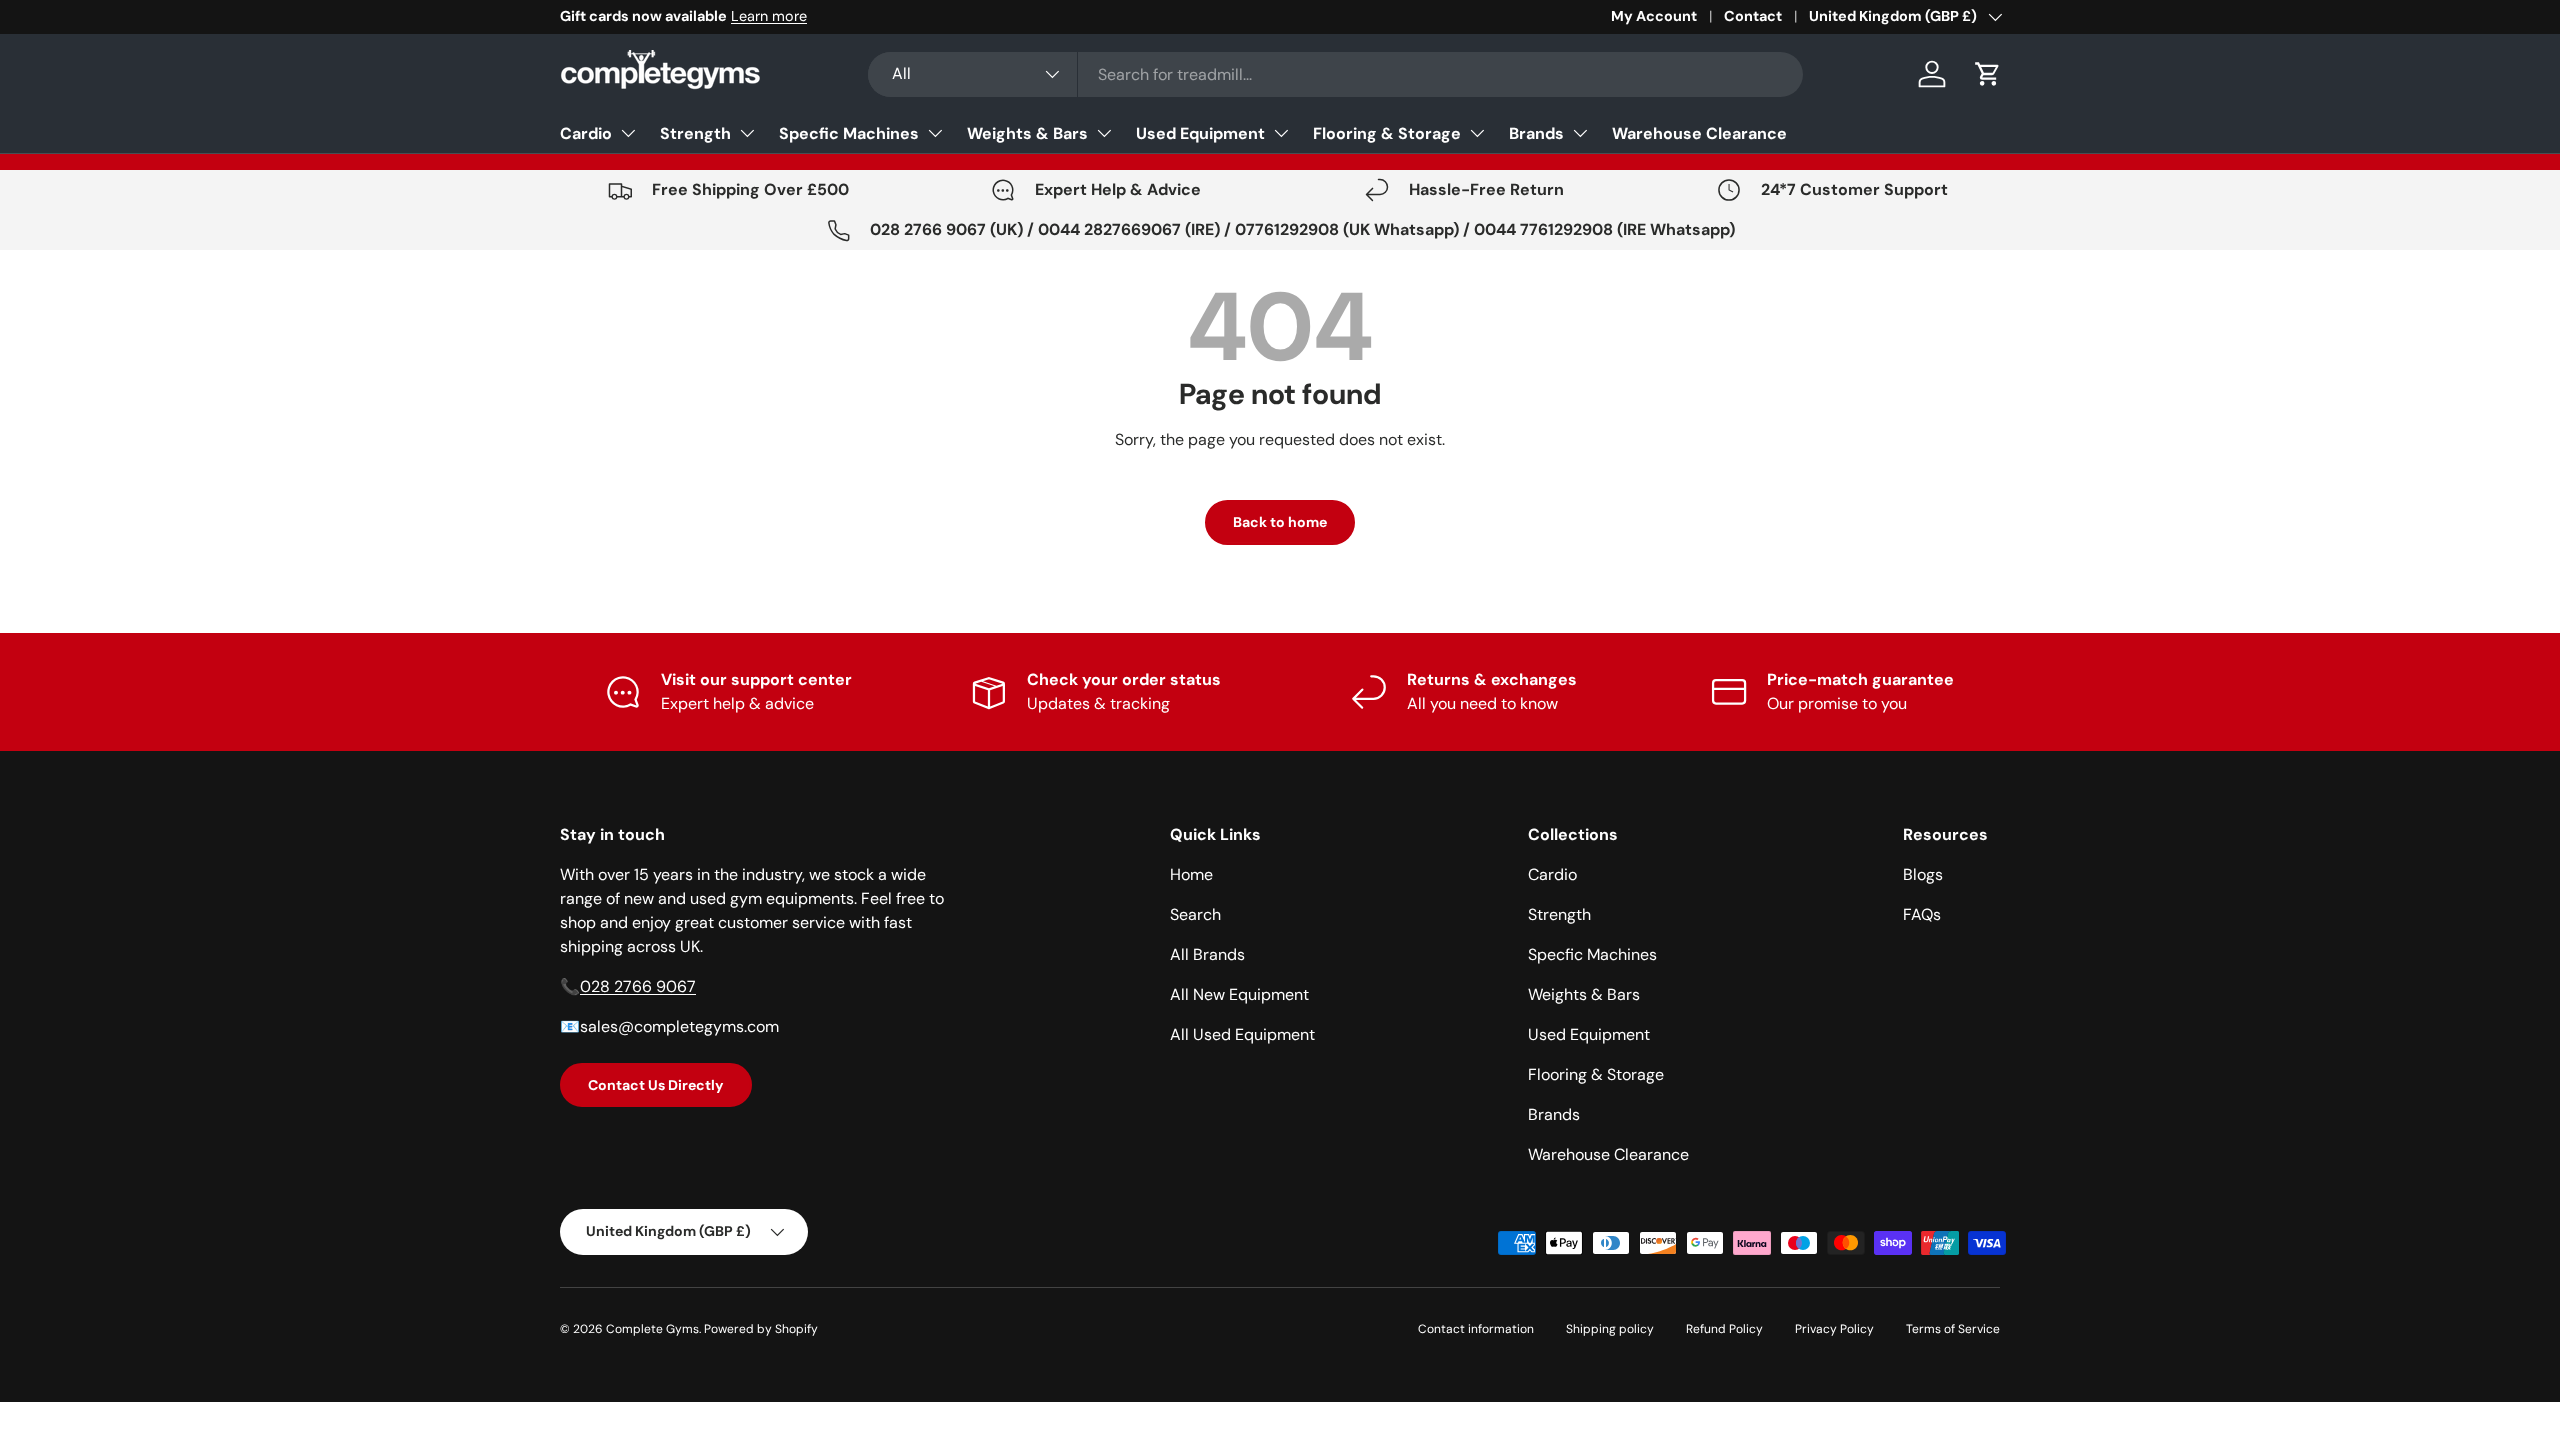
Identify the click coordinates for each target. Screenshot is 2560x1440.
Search (1195, 914)
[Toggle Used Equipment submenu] (1281, 133)
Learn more (769, 16)
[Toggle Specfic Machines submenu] (935, 133)
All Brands (1207, 954)
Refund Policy (1724, 1329)
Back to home (1280, 522)
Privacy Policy (1834, 1329)
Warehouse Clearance (1699, 133)
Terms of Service (1953, 1329)
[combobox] (1335, 74)
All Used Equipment (1242, 1034)
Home (1191, 874)
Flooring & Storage (1387, 133)
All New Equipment (1239, 994)
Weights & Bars (1027, 133)
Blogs (1923, 874)
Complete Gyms (652, 1329)
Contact (1753, 16)
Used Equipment (1200, 133)
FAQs (1922, 914)
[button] (1988, 74)
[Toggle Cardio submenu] (628, 133)
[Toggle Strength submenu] (747, 133)
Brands (1536, 133)
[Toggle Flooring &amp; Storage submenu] (1477, 133)
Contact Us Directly (656, 1085)
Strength (695, 133)
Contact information (1476, 1329)
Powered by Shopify (761, 1329)
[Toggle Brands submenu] (1580, 133)
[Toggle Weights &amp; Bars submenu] (1104, 133)
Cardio (586, 133)
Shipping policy (1610, 1329)
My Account (1654, 16)
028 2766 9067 (638, 986)
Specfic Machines (849, 133)
